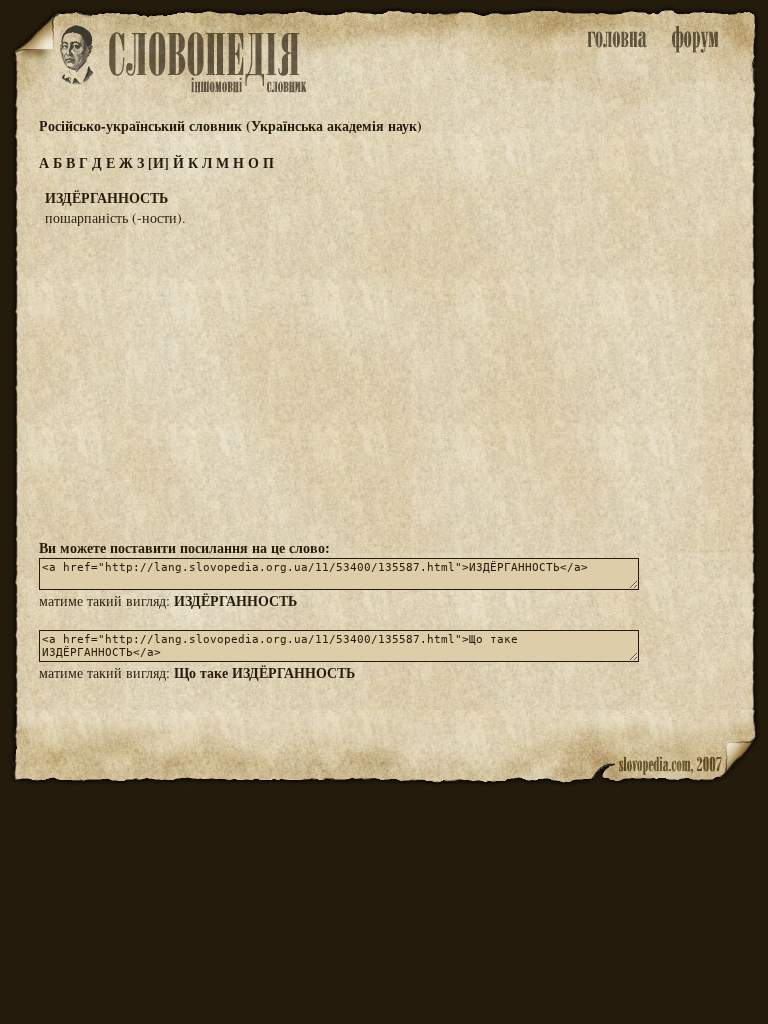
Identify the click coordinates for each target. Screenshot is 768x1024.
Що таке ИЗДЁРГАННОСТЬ (264, 672)
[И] (158, 162)
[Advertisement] (384, 381)
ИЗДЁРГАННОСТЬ (235, 600)
